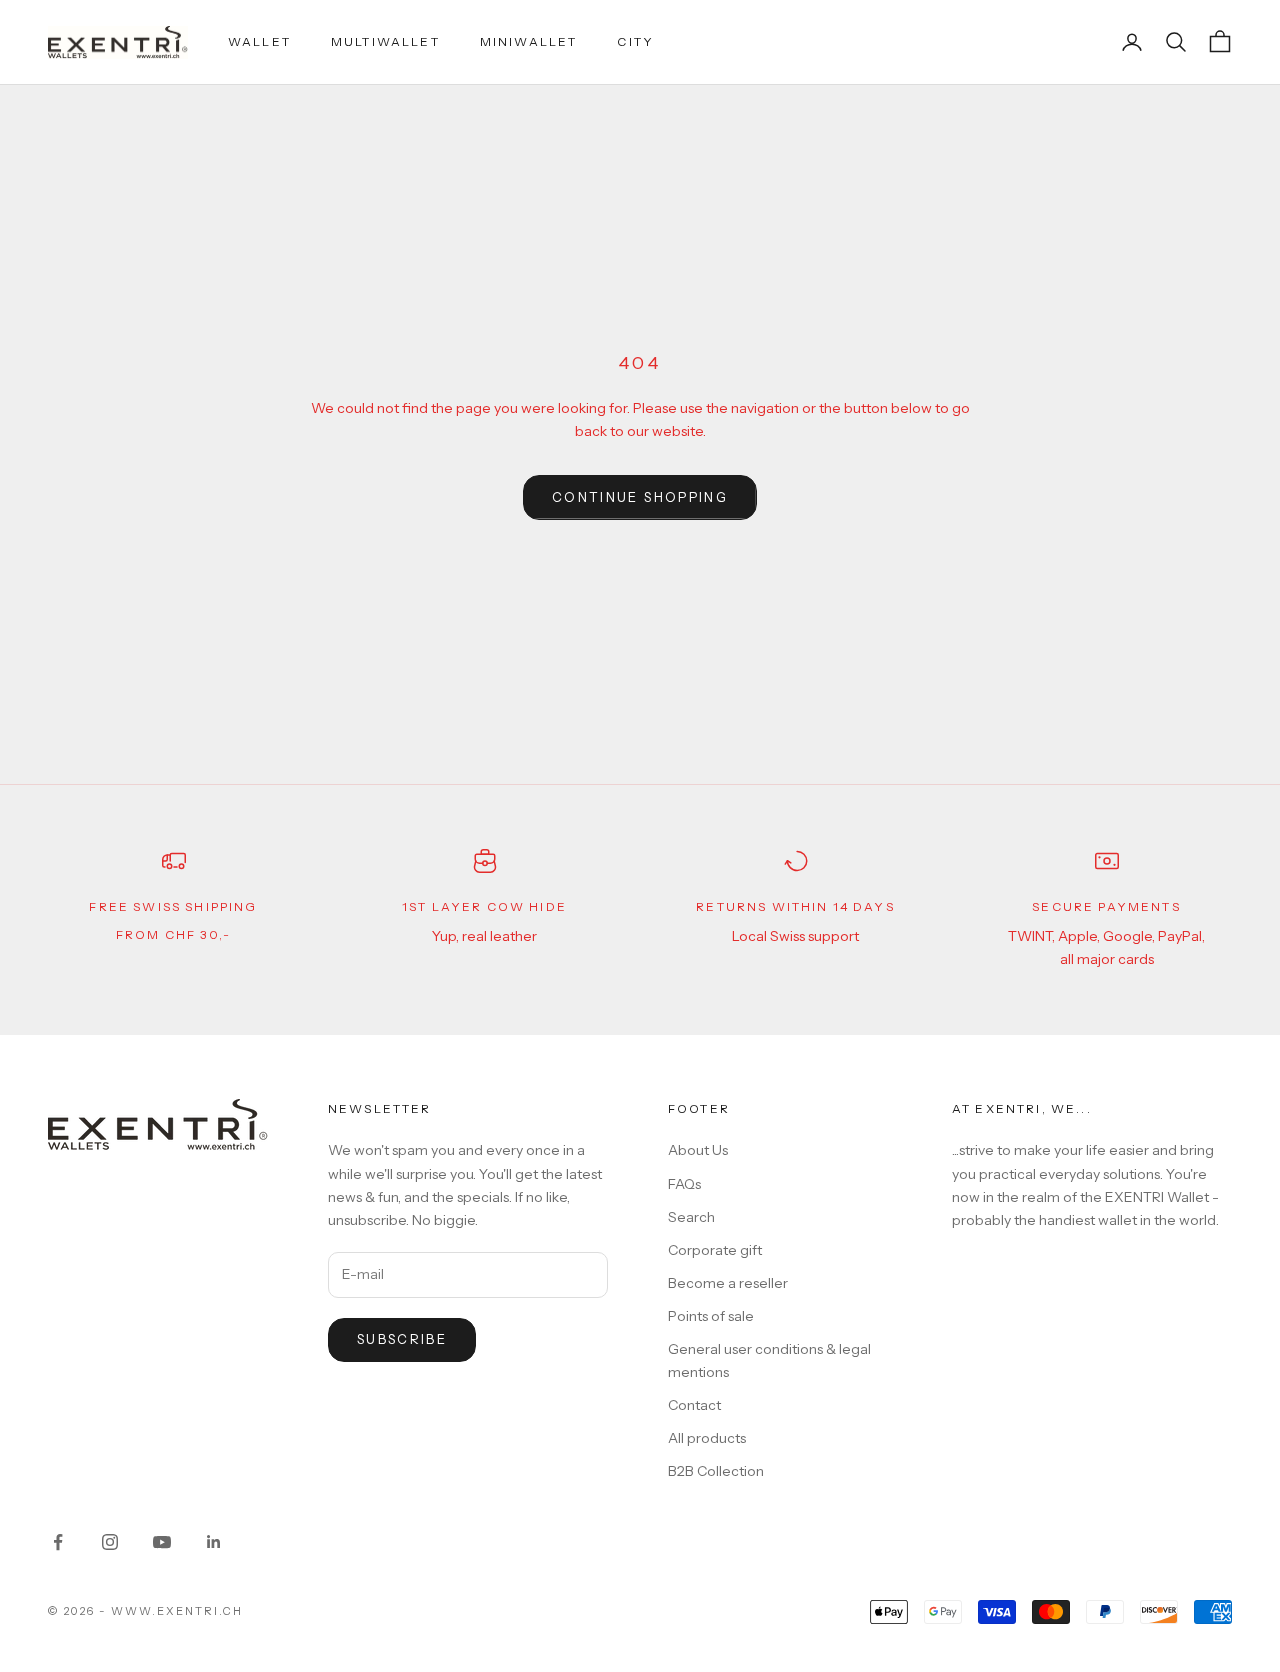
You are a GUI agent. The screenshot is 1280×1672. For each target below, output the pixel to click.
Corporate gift (715, 1250)
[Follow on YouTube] (162, 1542)
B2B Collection (716, 1471)
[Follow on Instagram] (110, 1542)
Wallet (259, 41)
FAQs (684, 1184)
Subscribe (402, 1339)
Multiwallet (385, 41)
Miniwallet (529, 41)
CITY (635, 41)
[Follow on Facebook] (58, 1542)
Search (691, 1217)
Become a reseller (728, 1283)
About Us (698, 1150)
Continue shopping (640, 497)
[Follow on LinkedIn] (214, 1542)
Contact (694, 1405)
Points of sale (711, 1316)
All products (707, 1438)
